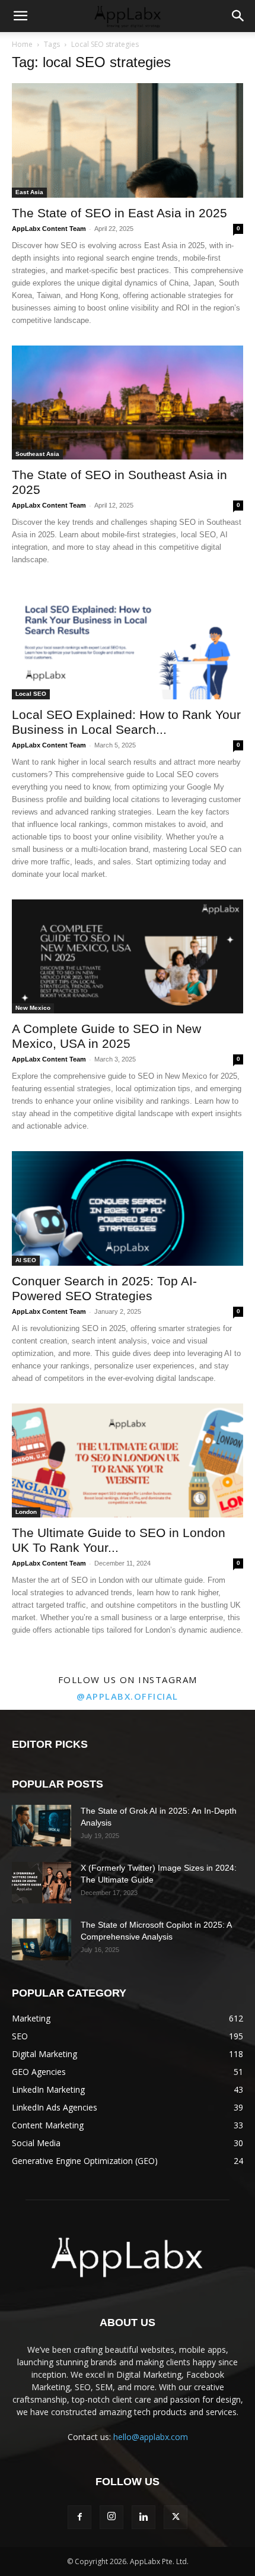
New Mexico (33, 1008)
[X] (176, 2517)
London (26, 1512)
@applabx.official (128, 1696)
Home (22, 44)
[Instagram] (111, 2517)
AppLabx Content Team (49, 229)
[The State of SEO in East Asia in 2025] (128, 140)
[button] (20, 16)
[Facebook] (79, 2517)
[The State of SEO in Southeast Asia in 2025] (128, 403)
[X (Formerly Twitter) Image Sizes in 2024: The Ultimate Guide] (42, 1883)
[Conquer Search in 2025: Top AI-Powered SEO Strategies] (128, 1208)
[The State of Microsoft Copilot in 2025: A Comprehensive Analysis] (42, 1940)
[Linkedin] (144, 2517)
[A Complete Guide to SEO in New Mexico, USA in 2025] (128, 957)
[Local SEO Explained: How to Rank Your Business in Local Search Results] (128, 642)
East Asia (29, 192)
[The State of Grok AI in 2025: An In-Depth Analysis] (42, 1826)
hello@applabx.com (151, 2437)
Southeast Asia (37, 454)
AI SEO (26, 1260)
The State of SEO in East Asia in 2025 (119, 213)
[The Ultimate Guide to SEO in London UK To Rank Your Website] (128, 1461)
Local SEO (31, 694)
